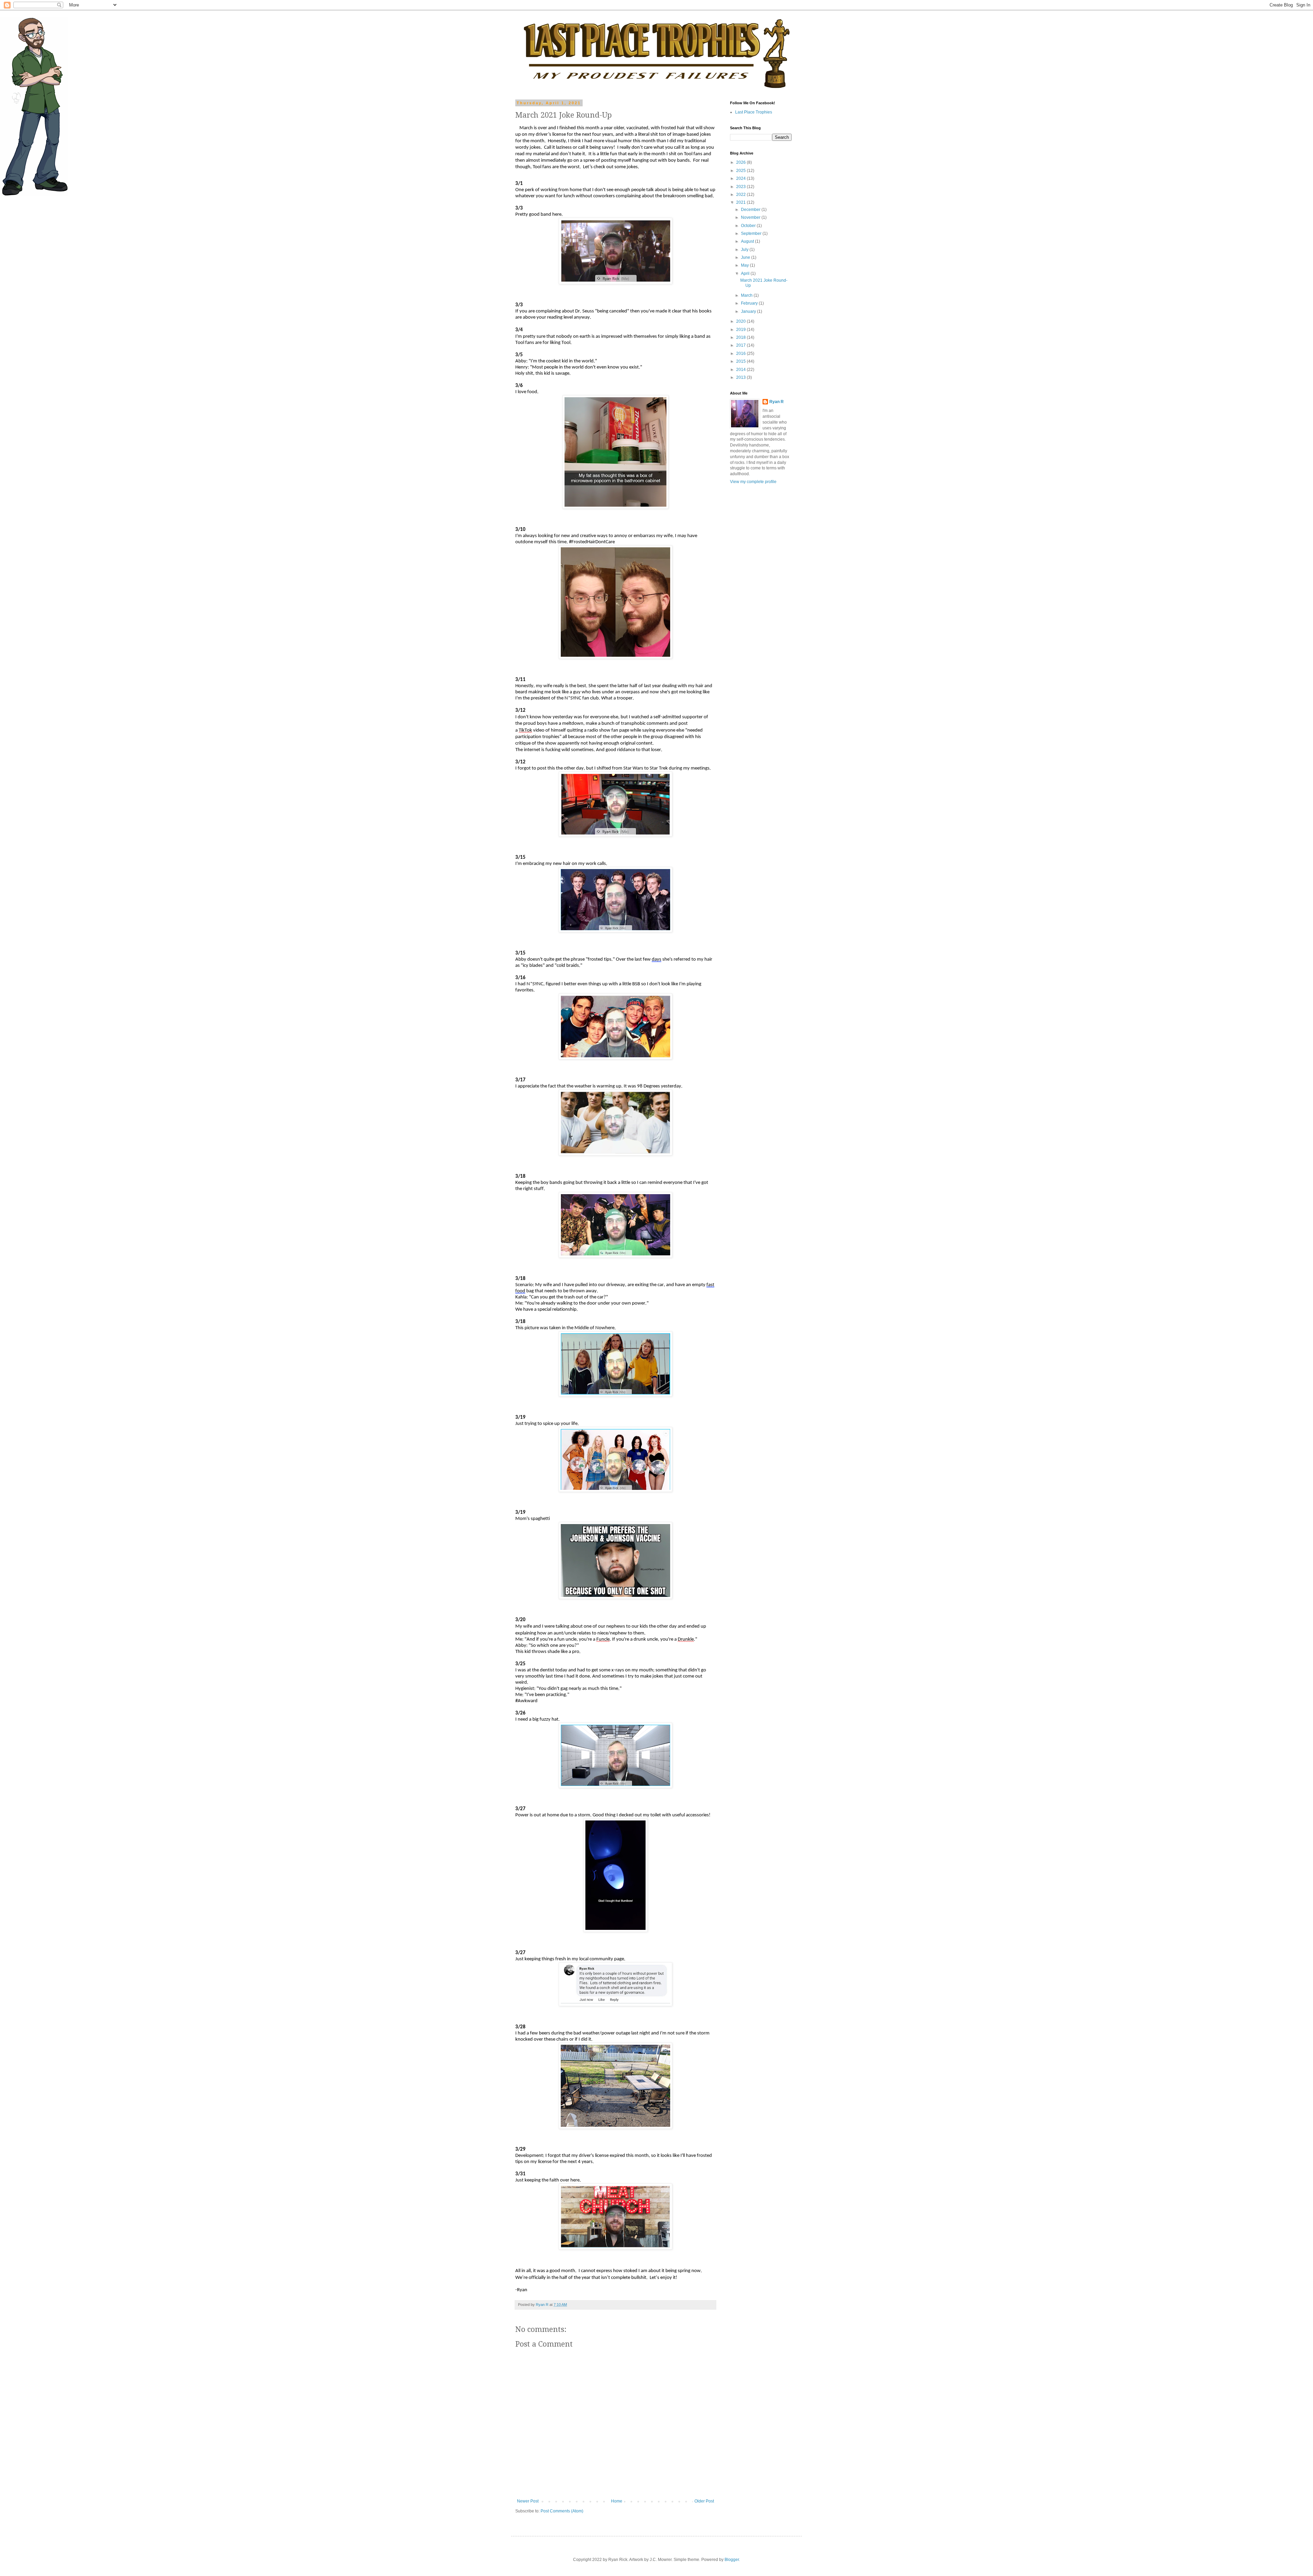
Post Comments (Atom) (562, 2511)
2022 (741, 195)
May (745, 265)
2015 (741, 361)
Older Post (704, 2501)
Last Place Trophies (754, 112)
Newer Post (528, 2501)
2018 (741, 337)
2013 (741, 377)
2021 (741, 202)
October (749, 226)
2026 (741, 162)
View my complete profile (753, 482)
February (750, 303)
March (747, 295)
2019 (741, 330)
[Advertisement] (751, 598)
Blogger (732, 2560)
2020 (741, 321)
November (751, 217)
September (752, 233)
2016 (741, 353)
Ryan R (777, 402)
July (745, 250)
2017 (741, 345)
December (751, 210)
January (749, 311)
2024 (741, 178)
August (748, 241)
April (746, 273)
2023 (741, 187)
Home (617, 2501)
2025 (741, 171)
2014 (741, 370)
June (746, 257)
